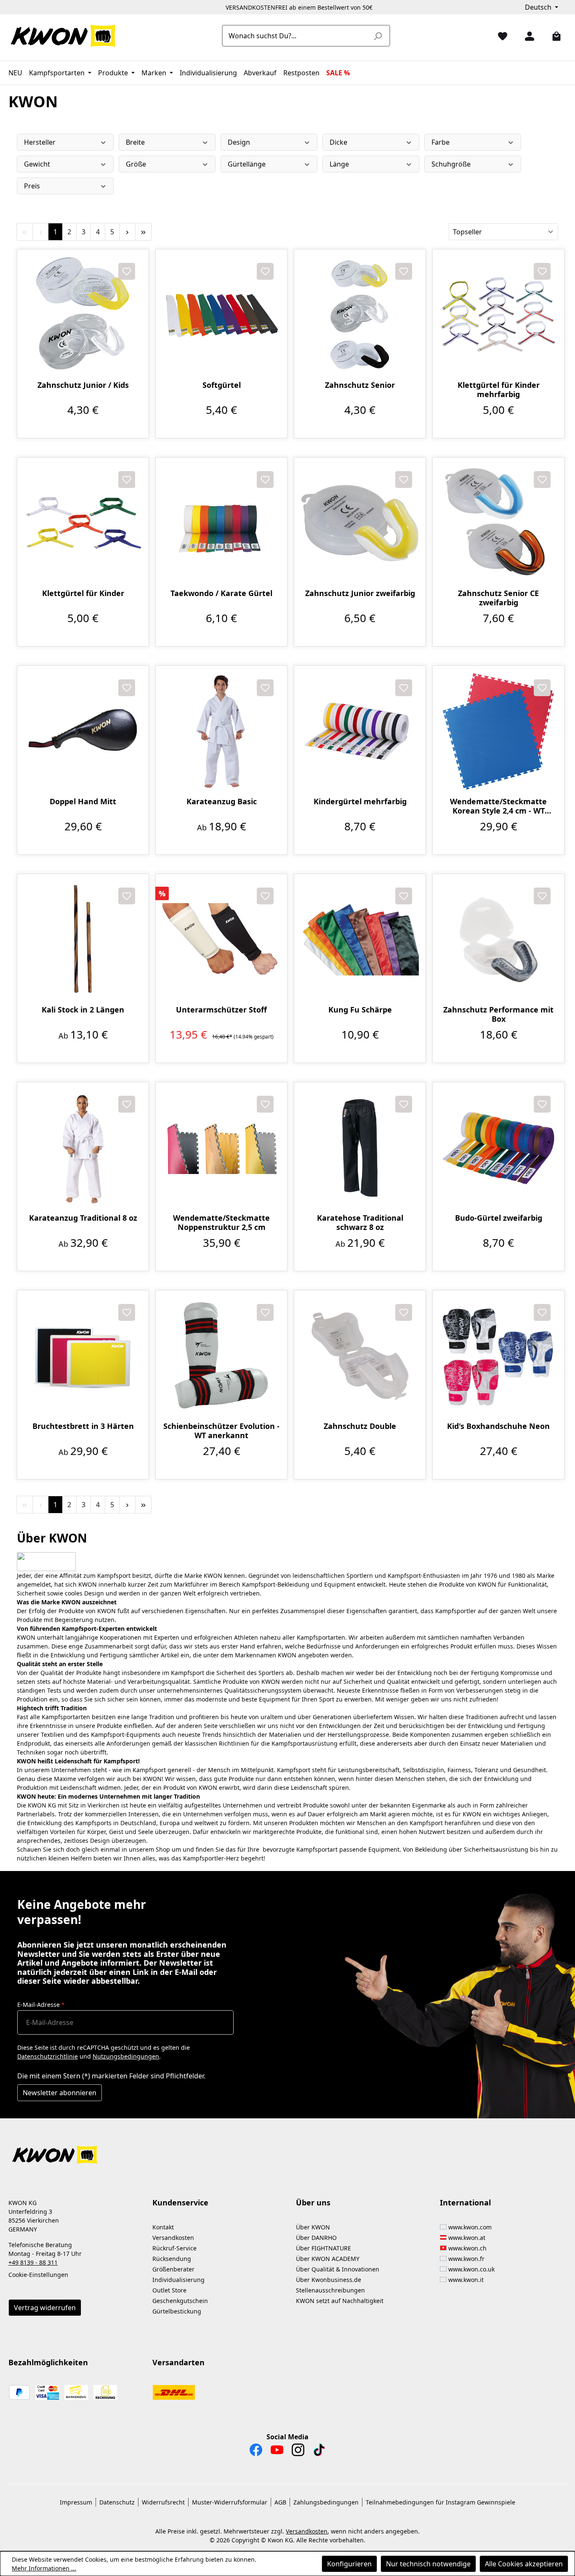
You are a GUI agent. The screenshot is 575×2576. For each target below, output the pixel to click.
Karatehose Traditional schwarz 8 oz (360, 1222)
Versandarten (178, 2362)
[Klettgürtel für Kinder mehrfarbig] (498, 315)
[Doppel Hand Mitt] (83, 731)
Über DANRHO (316, 2238)
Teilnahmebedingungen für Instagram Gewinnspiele (441, 2502)
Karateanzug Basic (222, 802)
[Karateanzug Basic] (221, 731)
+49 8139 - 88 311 (33, 2262)
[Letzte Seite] (143, 232)
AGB (280, 2502)
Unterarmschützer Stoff (221, 1010)
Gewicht (37, 164)
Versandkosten (173, 2238)
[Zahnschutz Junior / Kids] (83, 315)
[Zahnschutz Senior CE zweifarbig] (498, 523)
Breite (135, 142)
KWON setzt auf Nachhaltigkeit (340, 2301)
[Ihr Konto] (526, 36)
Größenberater (173, 2269)
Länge (339, 164)
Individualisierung (178, 2280)
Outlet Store (169, 2290)
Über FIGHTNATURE (323, 2248)
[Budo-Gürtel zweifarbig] (498, 1148)
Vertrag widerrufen (45, 2308)
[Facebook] (256, 2452)
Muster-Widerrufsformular (230, 2502)
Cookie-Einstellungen (38, 2275)
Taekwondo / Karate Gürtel (221, 593)
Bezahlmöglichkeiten (48, 2362)
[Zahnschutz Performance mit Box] (498, 940)
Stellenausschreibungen (330, 2290)
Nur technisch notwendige (428, 2564)
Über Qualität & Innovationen (338, 2269)
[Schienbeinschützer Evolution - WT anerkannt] (221, 1356)
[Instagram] (298, 2452)
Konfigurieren (349, 2564)
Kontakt (163, 2227)
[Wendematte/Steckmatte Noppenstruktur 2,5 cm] (221, 1148)
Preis (32, 186)
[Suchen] (378, 36)
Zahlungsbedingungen (326, 2502)
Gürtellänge (247, 164)
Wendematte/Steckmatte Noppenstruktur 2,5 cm (221, 1222)
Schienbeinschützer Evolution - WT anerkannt (221, 1431)
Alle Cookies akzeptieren (524, 2564)
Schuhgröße (451, 164)
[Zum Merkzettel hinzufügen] (127, 271)
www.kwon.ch (467, 2248)
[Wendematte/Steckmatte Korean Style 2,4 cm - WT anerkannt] (498, 731)
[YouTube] (277, 2452)
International (465, 2202)
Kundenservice (180, 2202)
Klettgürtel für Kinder (83, 593)
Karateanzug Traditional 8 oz (83, 1218)
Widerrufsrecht (163, 2502)
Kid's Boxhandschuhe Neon (498, 1426)
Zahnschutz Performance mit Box (498, 1014)
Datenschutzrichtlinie (48, 2056)
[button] (287, 2150)
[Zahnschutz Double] (360, 1356)
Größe (136, 164)
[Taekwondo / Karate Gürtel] (221, 523)
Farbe (441, 142)
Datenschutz (117, 2502)
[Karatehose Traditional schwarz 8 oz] (360, 1148)
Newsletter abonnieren (60, 2093)
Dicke (338, 142)
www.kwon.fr (466, 2259)
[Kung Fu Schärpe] (360, 940)
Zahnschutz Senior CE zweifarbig (498, 598)
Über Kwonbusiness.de (329, 2280)
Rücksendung (172, 2259)
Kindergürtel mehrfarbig (360, 802)
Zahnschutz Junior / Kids (83, 385)
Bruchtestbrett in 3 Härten (83, 1426)
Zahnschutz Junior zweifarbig (360, 593)
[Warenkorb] (553, 36)
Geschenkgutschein (180, 2301)
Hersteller (40, 142)
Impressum (76, 2502)
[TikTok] (319, 2452)
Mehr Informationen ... (44, 2568)
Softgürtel (222, 385)
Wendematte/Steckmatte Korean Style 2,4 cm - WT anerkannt (498, 806)
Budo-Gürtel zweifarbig (499, 1218)
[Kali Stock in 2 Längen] (83, 940)
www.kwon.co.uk (471, 2269)
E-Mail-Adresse (41, 2005)
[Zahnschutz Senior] (360, 315)
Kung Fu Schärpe (360, 1010)
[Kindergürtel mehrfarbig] (360, 731)
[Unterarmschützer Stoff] (221, 940)
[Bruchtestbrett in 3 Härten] (83, 1356)
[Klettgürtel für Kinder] (83, 523)
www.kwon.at (467, 2238)
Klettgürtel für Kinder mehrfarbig (499, 390)
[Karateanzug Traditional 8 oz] (83, 1148)
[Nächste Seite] (127, 232)
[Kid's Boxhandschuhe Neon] (498, 1356)
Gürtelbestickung (177, 2311)
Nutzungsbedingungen (126, 2056)
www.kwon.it (466, 2280)
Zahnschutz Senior (360, 385)
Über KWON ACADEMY (328, 2259)
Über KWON (313, 2227)
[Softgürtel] (221, 315)
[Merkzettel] (499, 36)
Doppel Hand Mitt (83, 802)
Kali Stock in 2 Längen (83, 1010)
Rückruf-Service (174, 2248)
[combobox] (297, 36)
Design (239, 142)
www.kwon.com (470, 2227)
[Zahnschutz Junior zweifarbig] (360, 523)
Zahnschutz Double (360, 1426)
